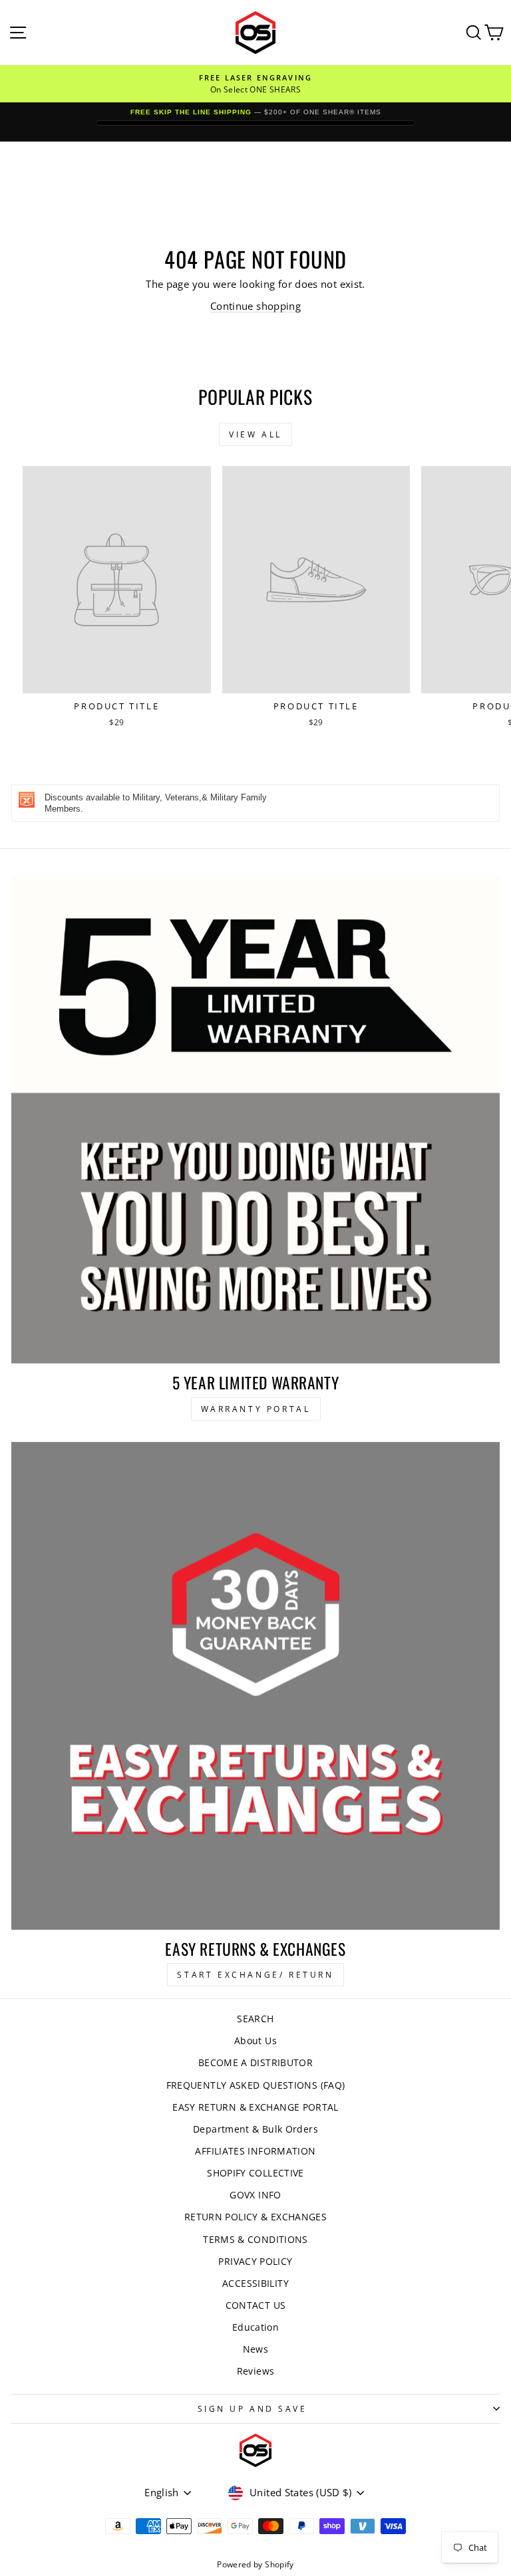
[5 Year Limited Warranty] (255, 1119)
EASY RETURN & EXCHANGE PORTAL (255, 2107)
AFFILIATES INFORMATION (255, 2151)
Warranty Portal (256, 1409)
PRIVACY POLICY (255, 2261)
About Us (255, 2041)
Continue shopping (255, 306)
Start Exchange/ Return (255, 1975)
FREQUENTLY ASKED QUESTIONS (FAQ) (256, 2085)
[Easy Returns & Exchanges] (255, 1686)
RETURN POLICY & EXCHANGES (255, 2217)
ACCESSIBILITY (255, 2283)
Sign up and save (253, 2408)
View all (255, 434)
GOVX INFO (255, 2195)
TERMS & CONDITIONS (255, 2239)
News (255, 2349)
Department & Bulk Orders (255, 2129)
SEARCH (255, 2019)
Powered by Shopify (255, 2564)
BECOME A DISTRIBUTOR (255, 2062)
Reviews (256, 2371)
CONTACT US (256, 2305)
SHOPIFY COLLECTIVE (255, 2173)
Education (255, 2327)
